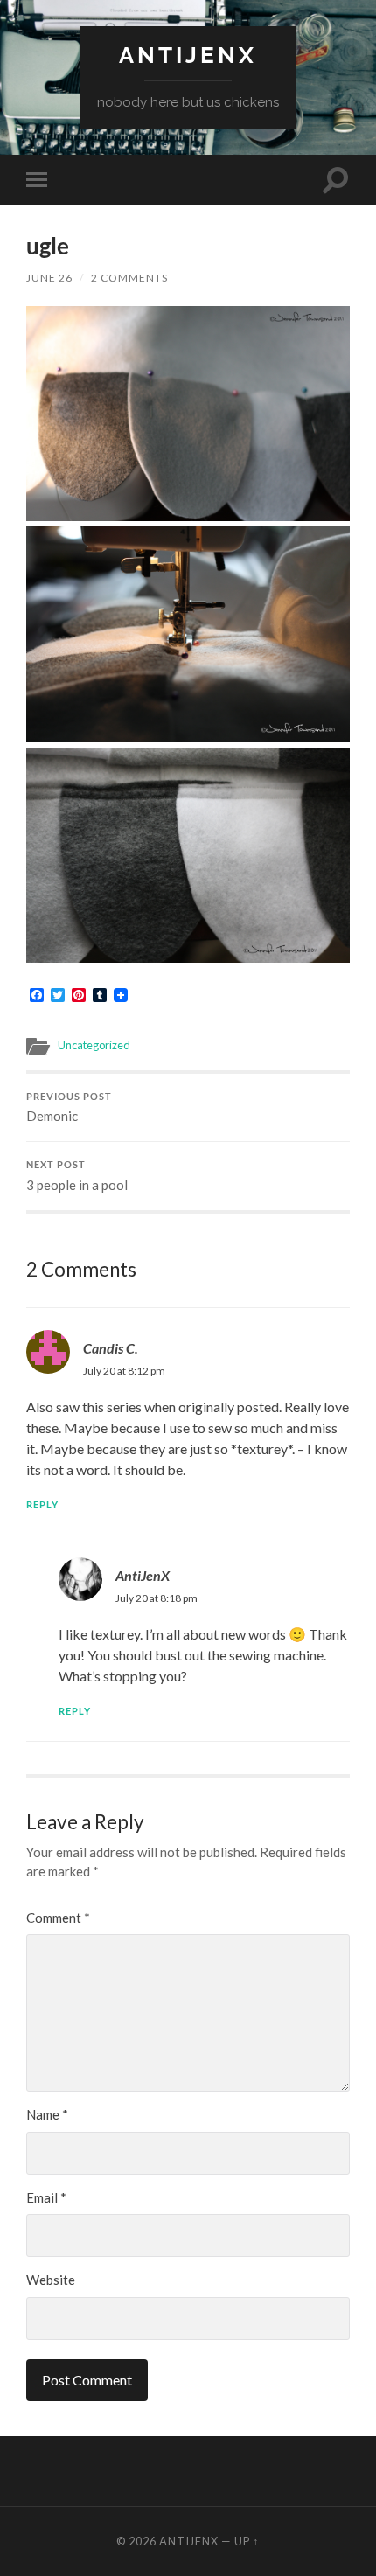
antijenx (188, 55)
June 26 (49, 278)
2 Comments (129, 278)
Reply (42, 1504)
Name (47, 2114)
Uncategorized (94, 1045)
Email (46, 2197)
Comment (58, 1918)
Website (51, 2280)
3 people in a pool (77, 1176)
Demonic (69, 1108)
